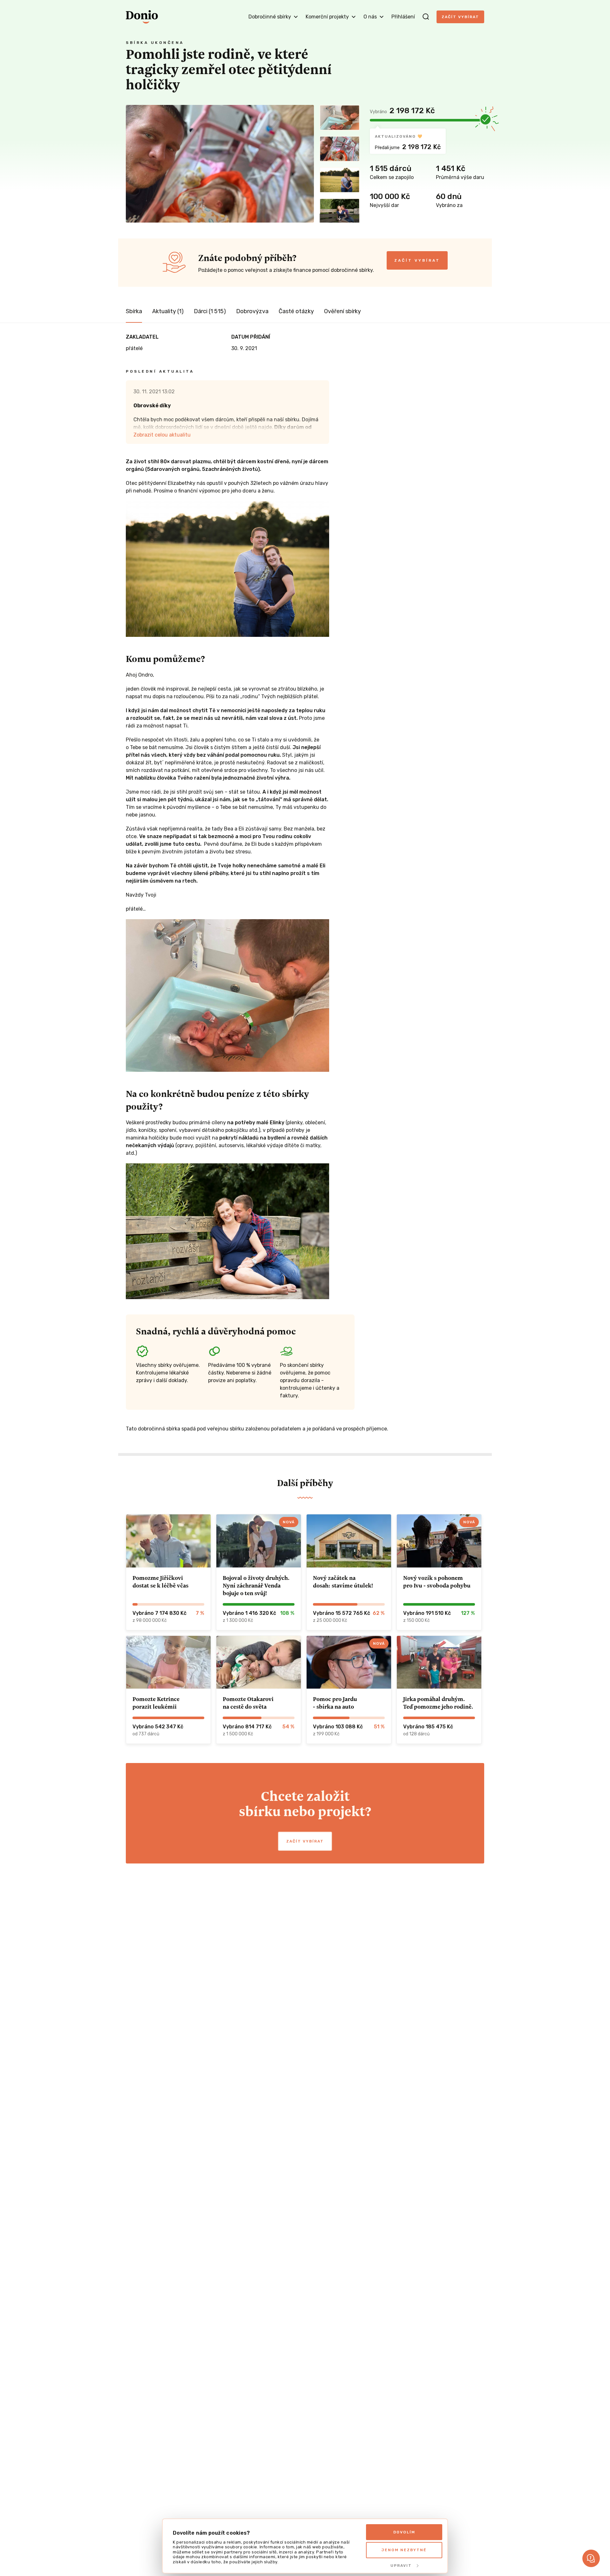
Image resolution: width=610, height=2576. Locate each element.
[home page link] (142, 17)
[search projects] (426, 17)
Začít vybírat (460, 17)
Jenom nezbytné (404, 2550)
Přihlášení (403, 17)
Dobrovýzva (252, 311)
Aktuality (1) (168, 311)
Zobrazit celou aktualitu (162, 435)
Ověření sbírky (342, 311)
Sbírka (134, 311)
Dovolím (404, 2532)
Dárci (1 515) (210, 311)
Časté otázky (296, 311)
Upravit (401, 2566)
